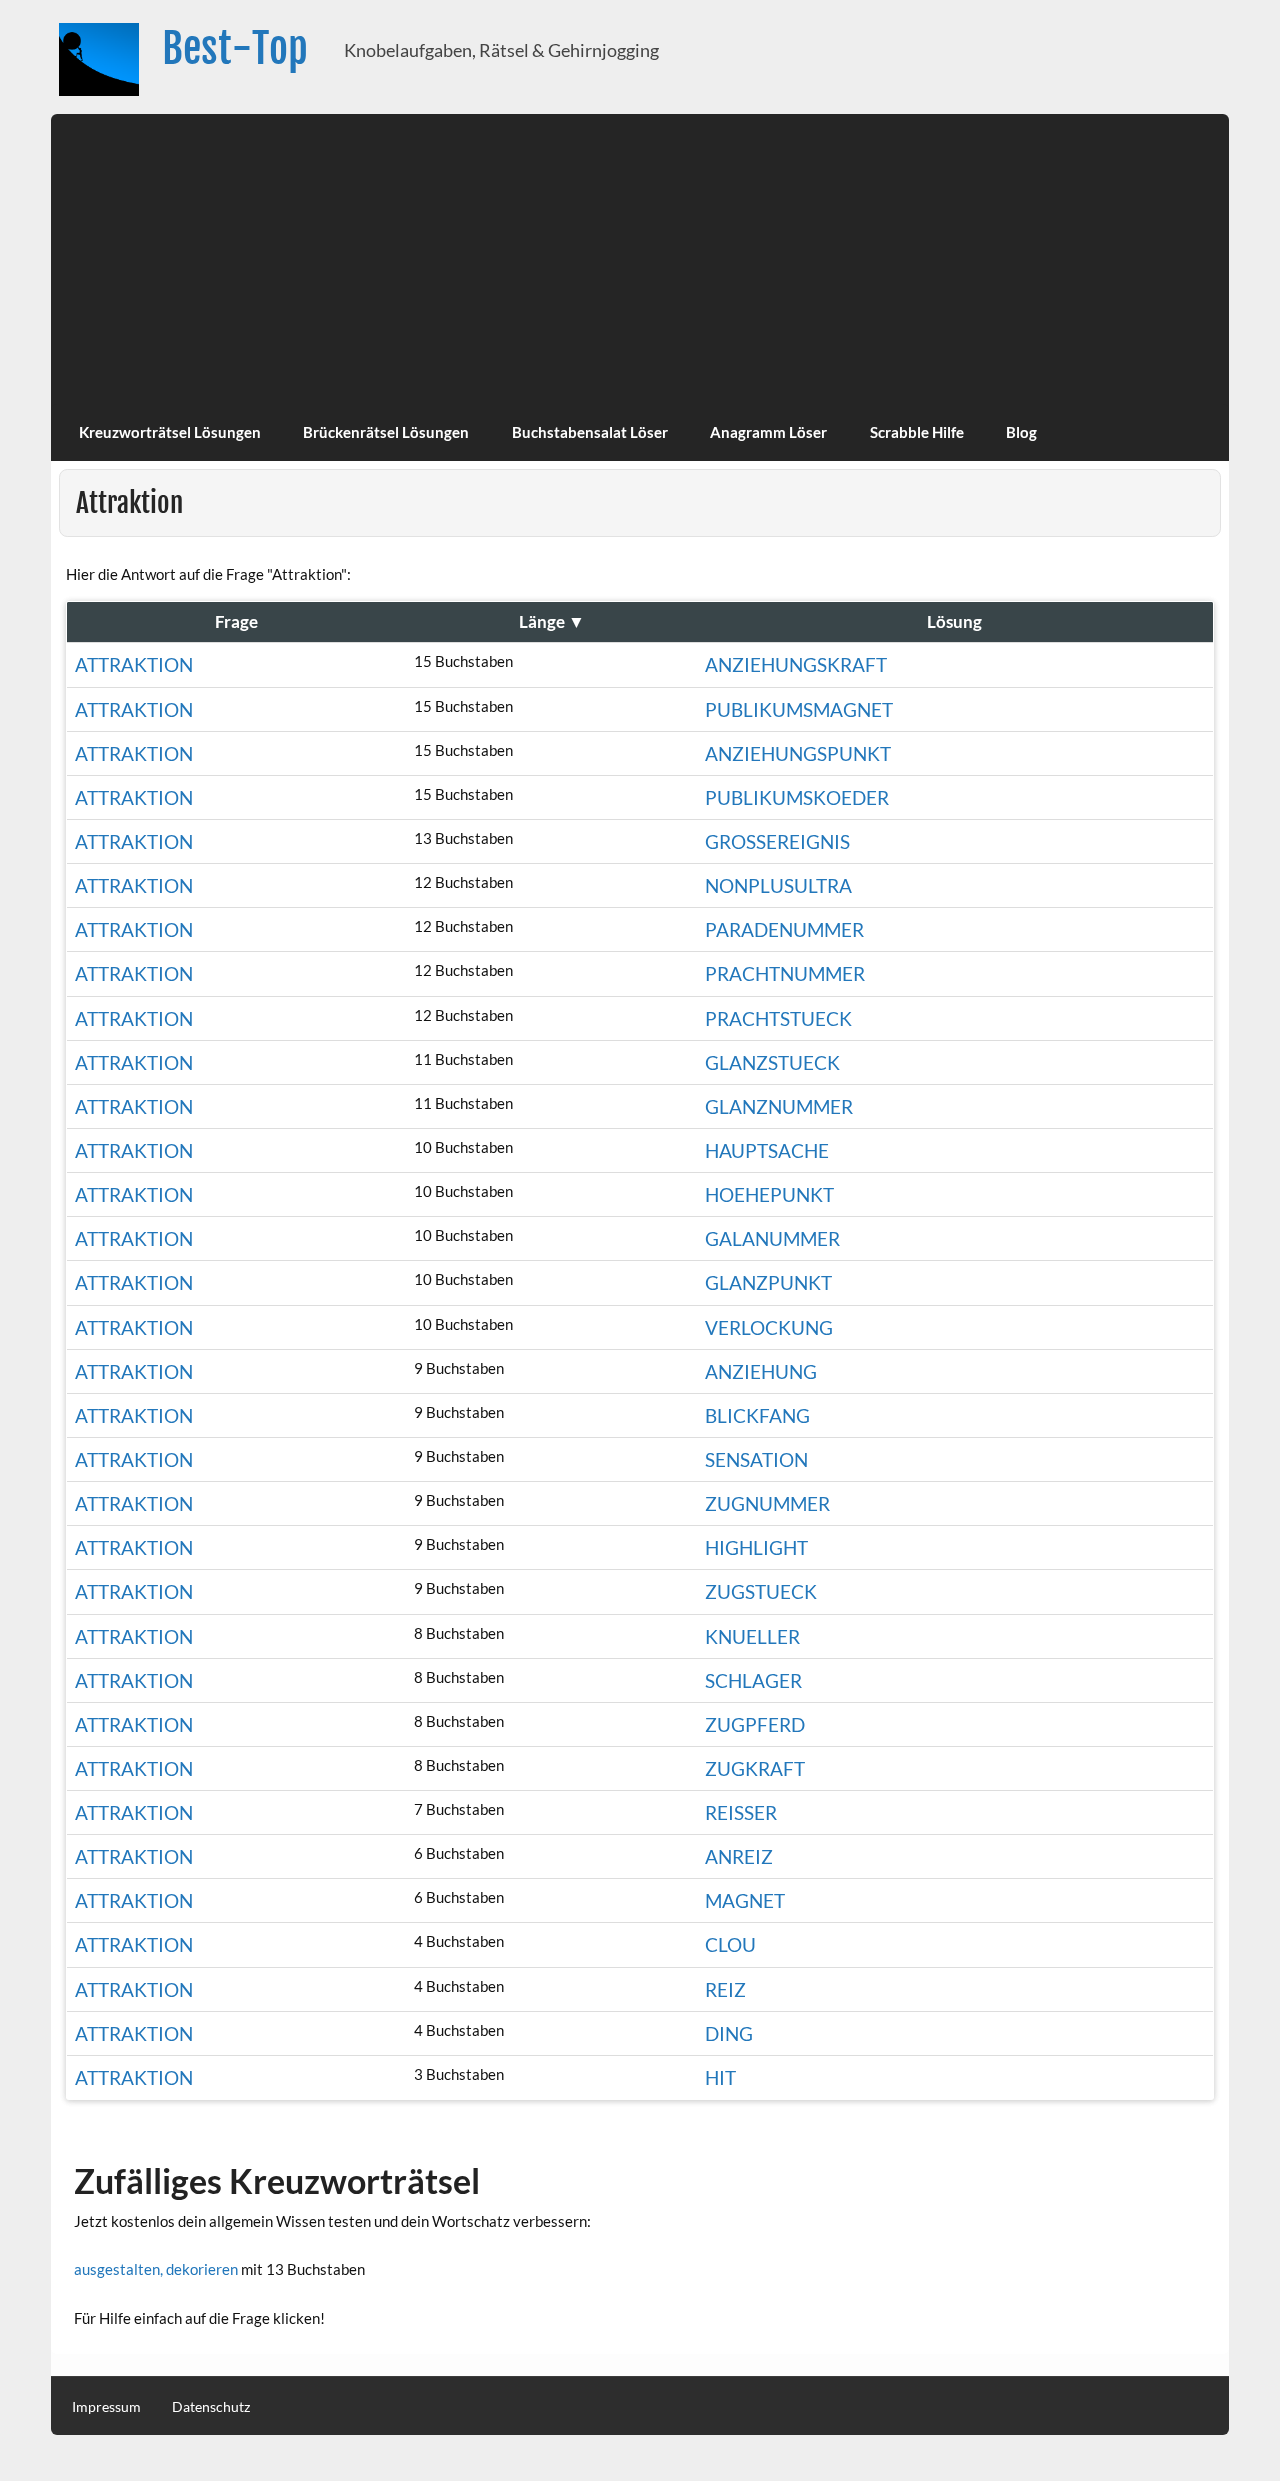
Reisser (741, 1812)
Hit (720, 2077)
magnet (745, 1900)
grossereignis (777, 841)
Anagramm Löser (768, 432)
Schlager (753, 1680)
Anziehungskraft (796, 664)
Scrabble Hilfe (917, 432)
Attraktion (134, 664)
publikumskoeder (797, 797)
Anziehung (761, 1371)
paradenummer (784, 929)
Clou (730, 1944)
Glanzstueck (772, 1062)
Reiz (725, 1989)
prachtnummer (785, 973)
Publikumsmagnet (799, 709)
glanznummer (779, 1106)
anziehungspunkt (798, 753)
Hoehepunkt (769, 1194)
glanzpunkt (768, 1282)
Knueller (752, 1636)
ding (729, 2033)
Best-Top (235, 48)
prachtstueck (778, 1018)
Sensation (756, 1459)
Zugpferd (755, 1724)
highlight (756, 1547)
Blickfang (757, 1415)
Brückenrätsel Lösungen (386, 432)
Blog (1021, 432)
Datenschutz (211, 2407)
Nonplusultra (778, 885)
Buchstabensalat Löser (590, 432)
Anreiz (739, 1856)
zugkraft (755, 1768)
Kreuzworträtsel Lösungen (170, 432)
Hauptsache (767, 1150)
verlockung (769, 1327)
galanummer (772, 1238)
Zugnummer (767, 1503)
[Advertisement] (640, 254)
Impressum (106, 2407)
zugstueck (761, 1591)
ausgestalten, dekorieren (156, 2269)
